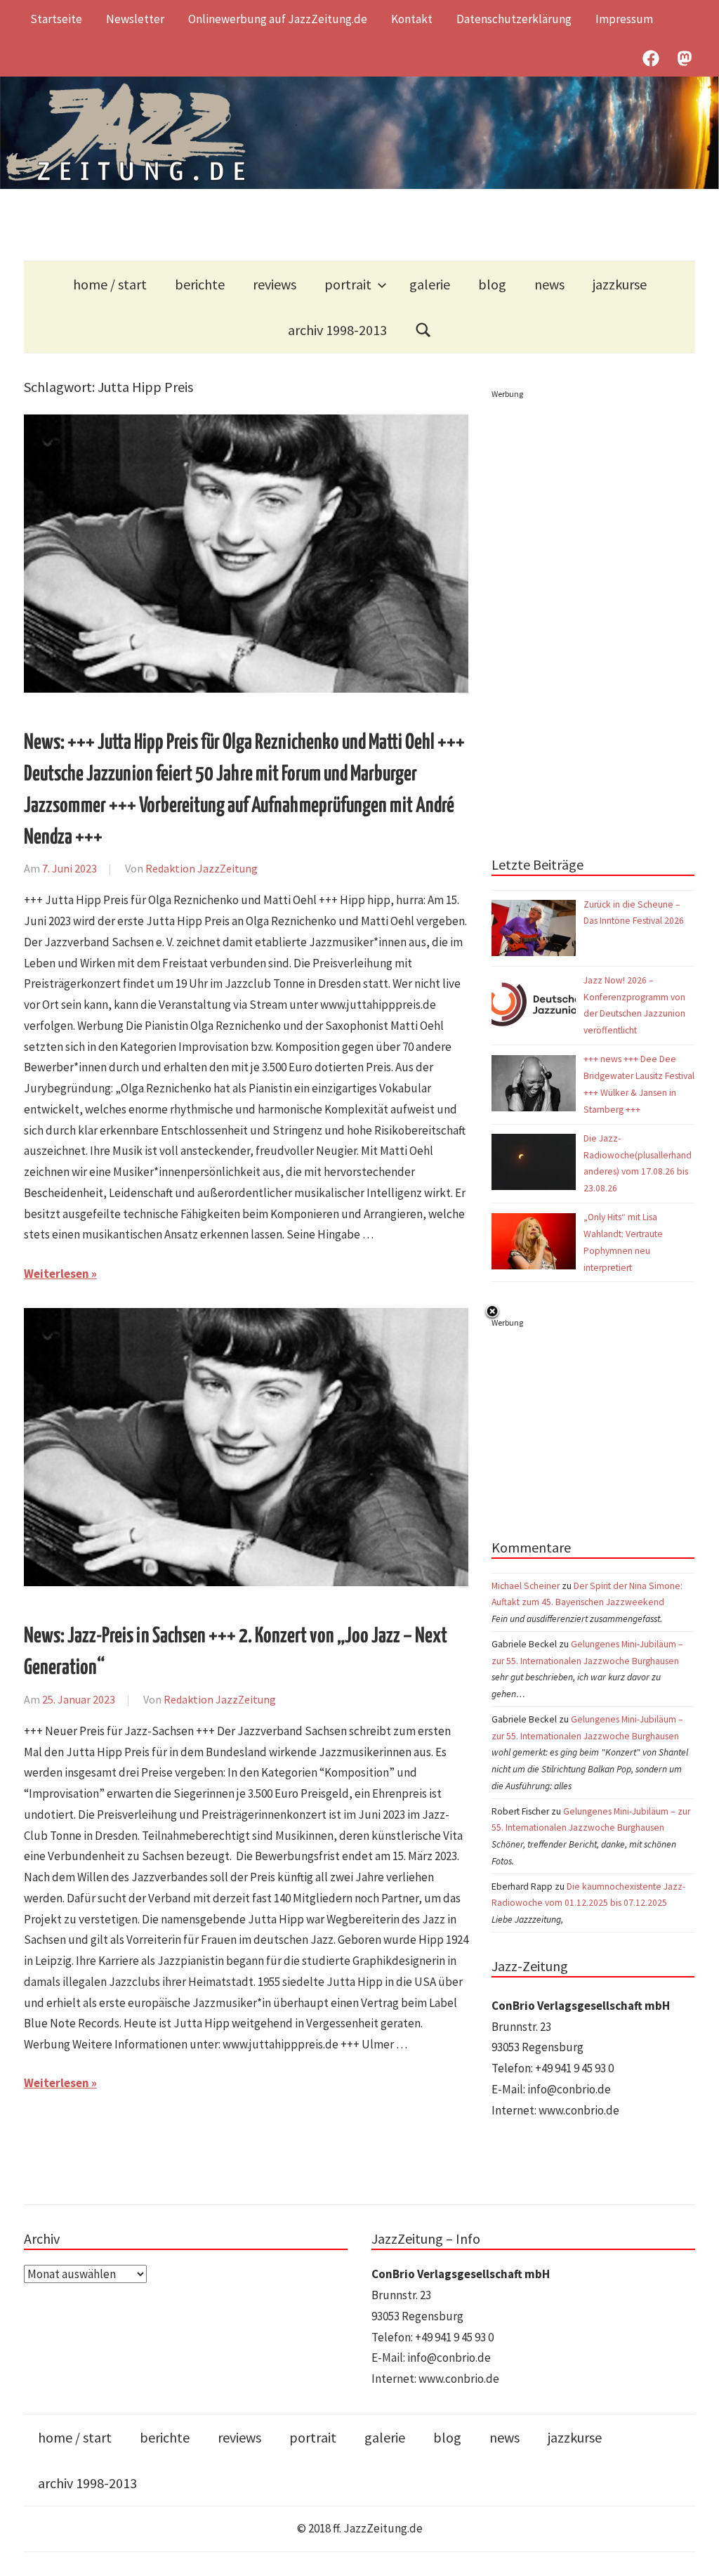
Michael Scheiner (526, 1586)
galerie (430, 284)
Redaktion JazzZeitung (202, 868)
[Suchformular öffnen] (423, 330)
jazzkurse (620, 284)
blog (492, 284)
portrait (348, 284)
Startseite (56, 19)
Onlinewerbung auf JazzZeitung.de (278, 19)
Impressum (624, 19)
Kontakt (412, 19)
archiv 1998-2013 (337, 330)
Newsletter (135, 19)
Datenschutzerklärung (514, 19)
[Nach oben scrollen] (695, 2552)
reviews (275, 284)
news (549, 284)
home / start (110, 284)
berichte (200, 284)
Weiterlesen (57, 1274)
